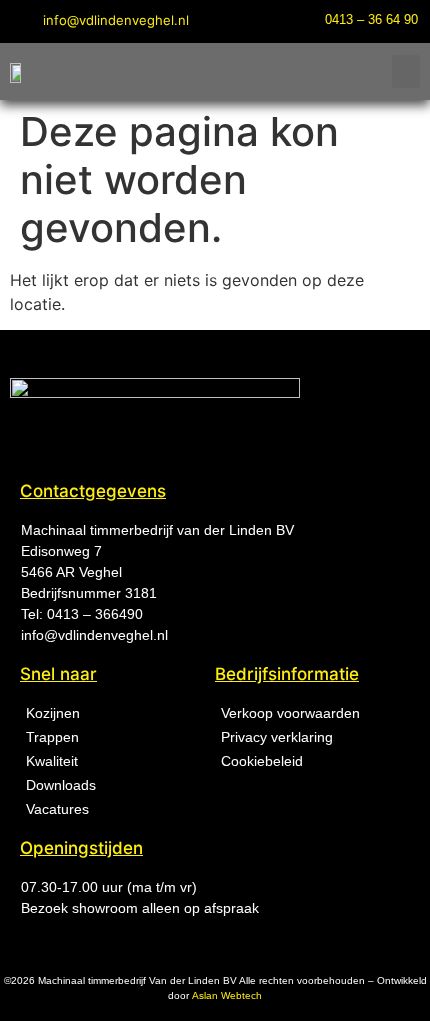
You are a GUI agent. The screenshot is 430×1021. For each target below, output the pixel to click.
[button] (406, 71)
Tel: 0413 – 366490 (82, 614)
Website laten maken (219, 1002)
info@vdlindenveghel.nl (94, 635)
